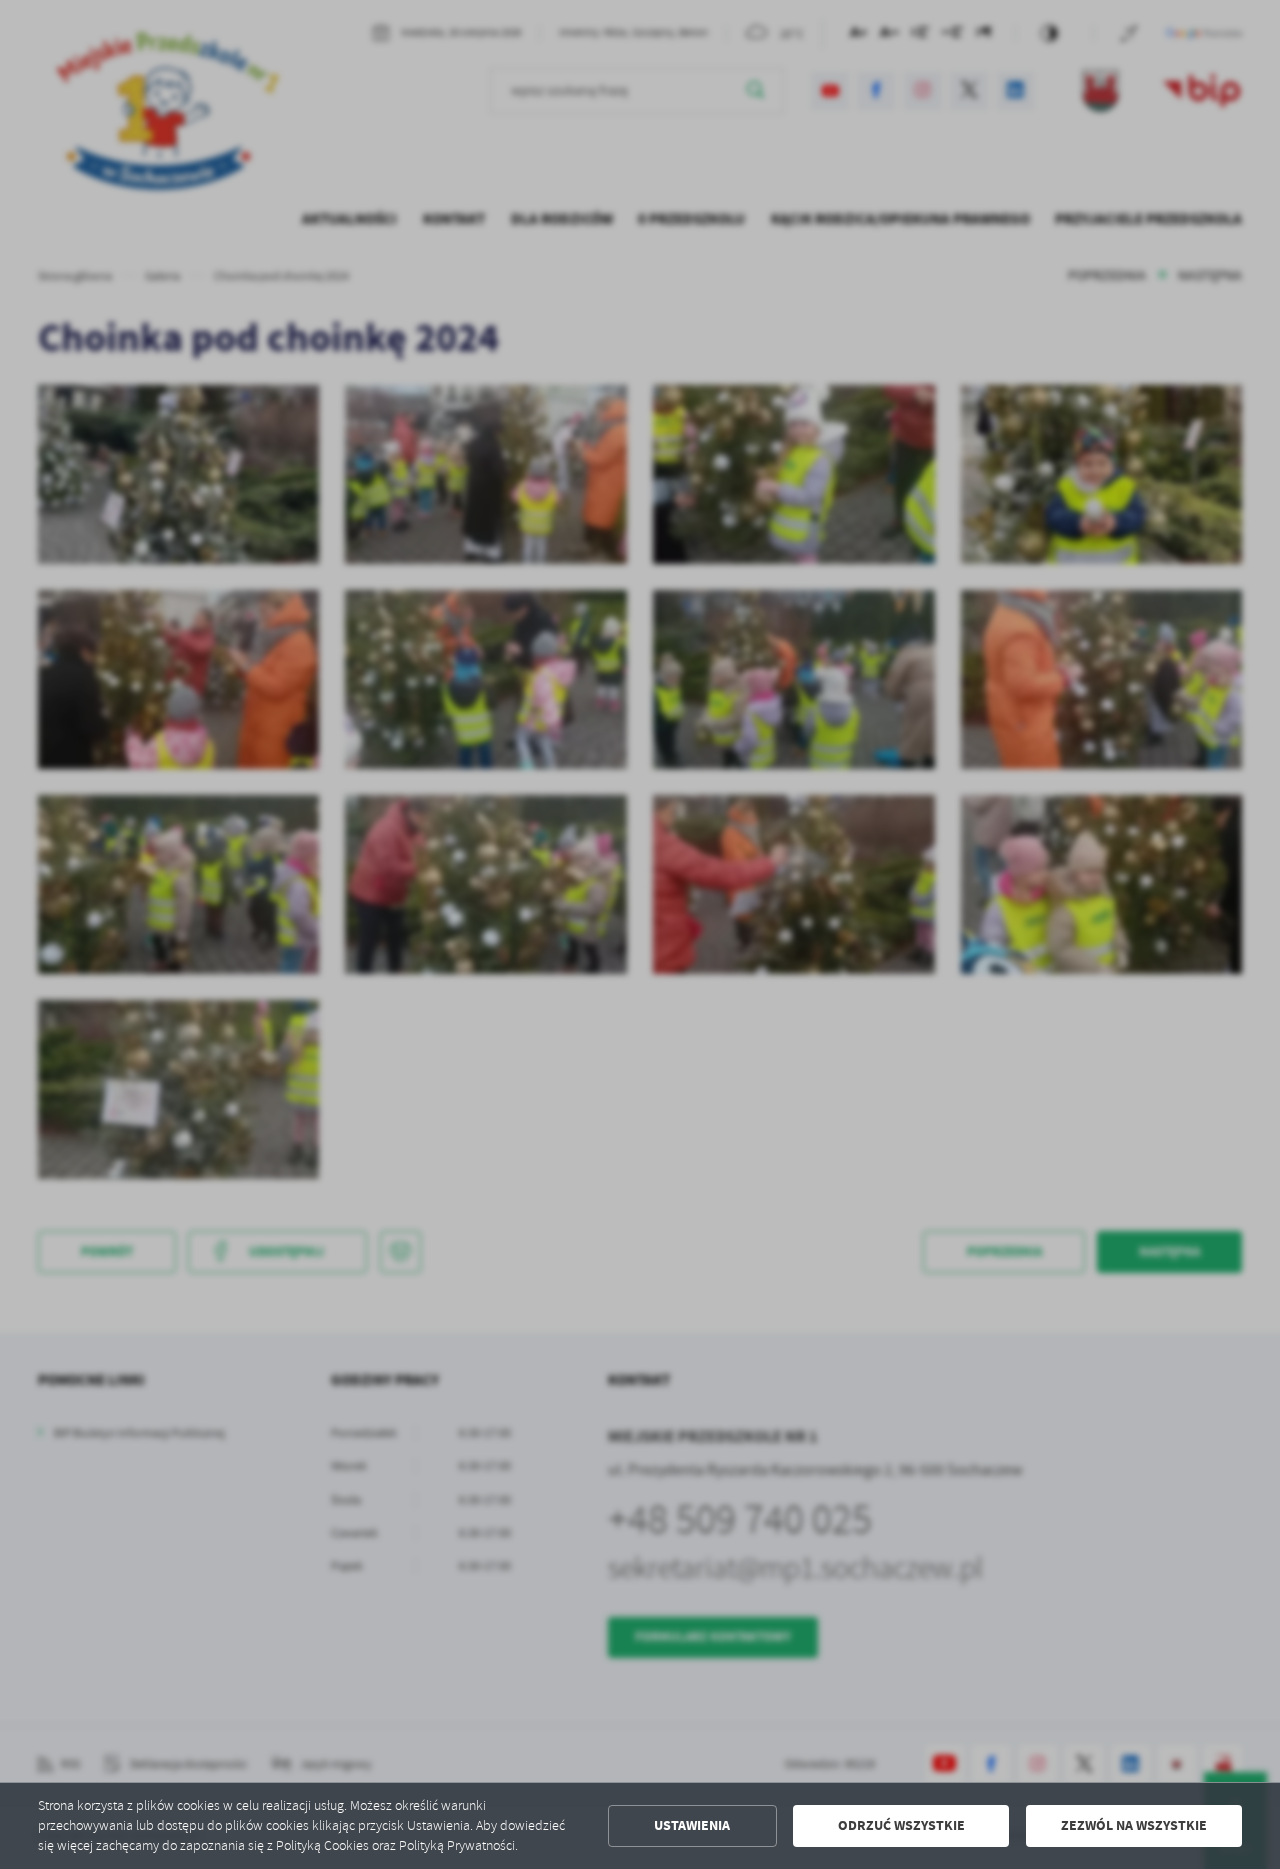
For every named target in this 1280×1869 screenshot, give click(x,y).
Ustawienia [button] (692, 1825)
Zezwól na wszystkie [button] (1134, 1825)
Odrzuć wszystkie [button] (901, 1825)
